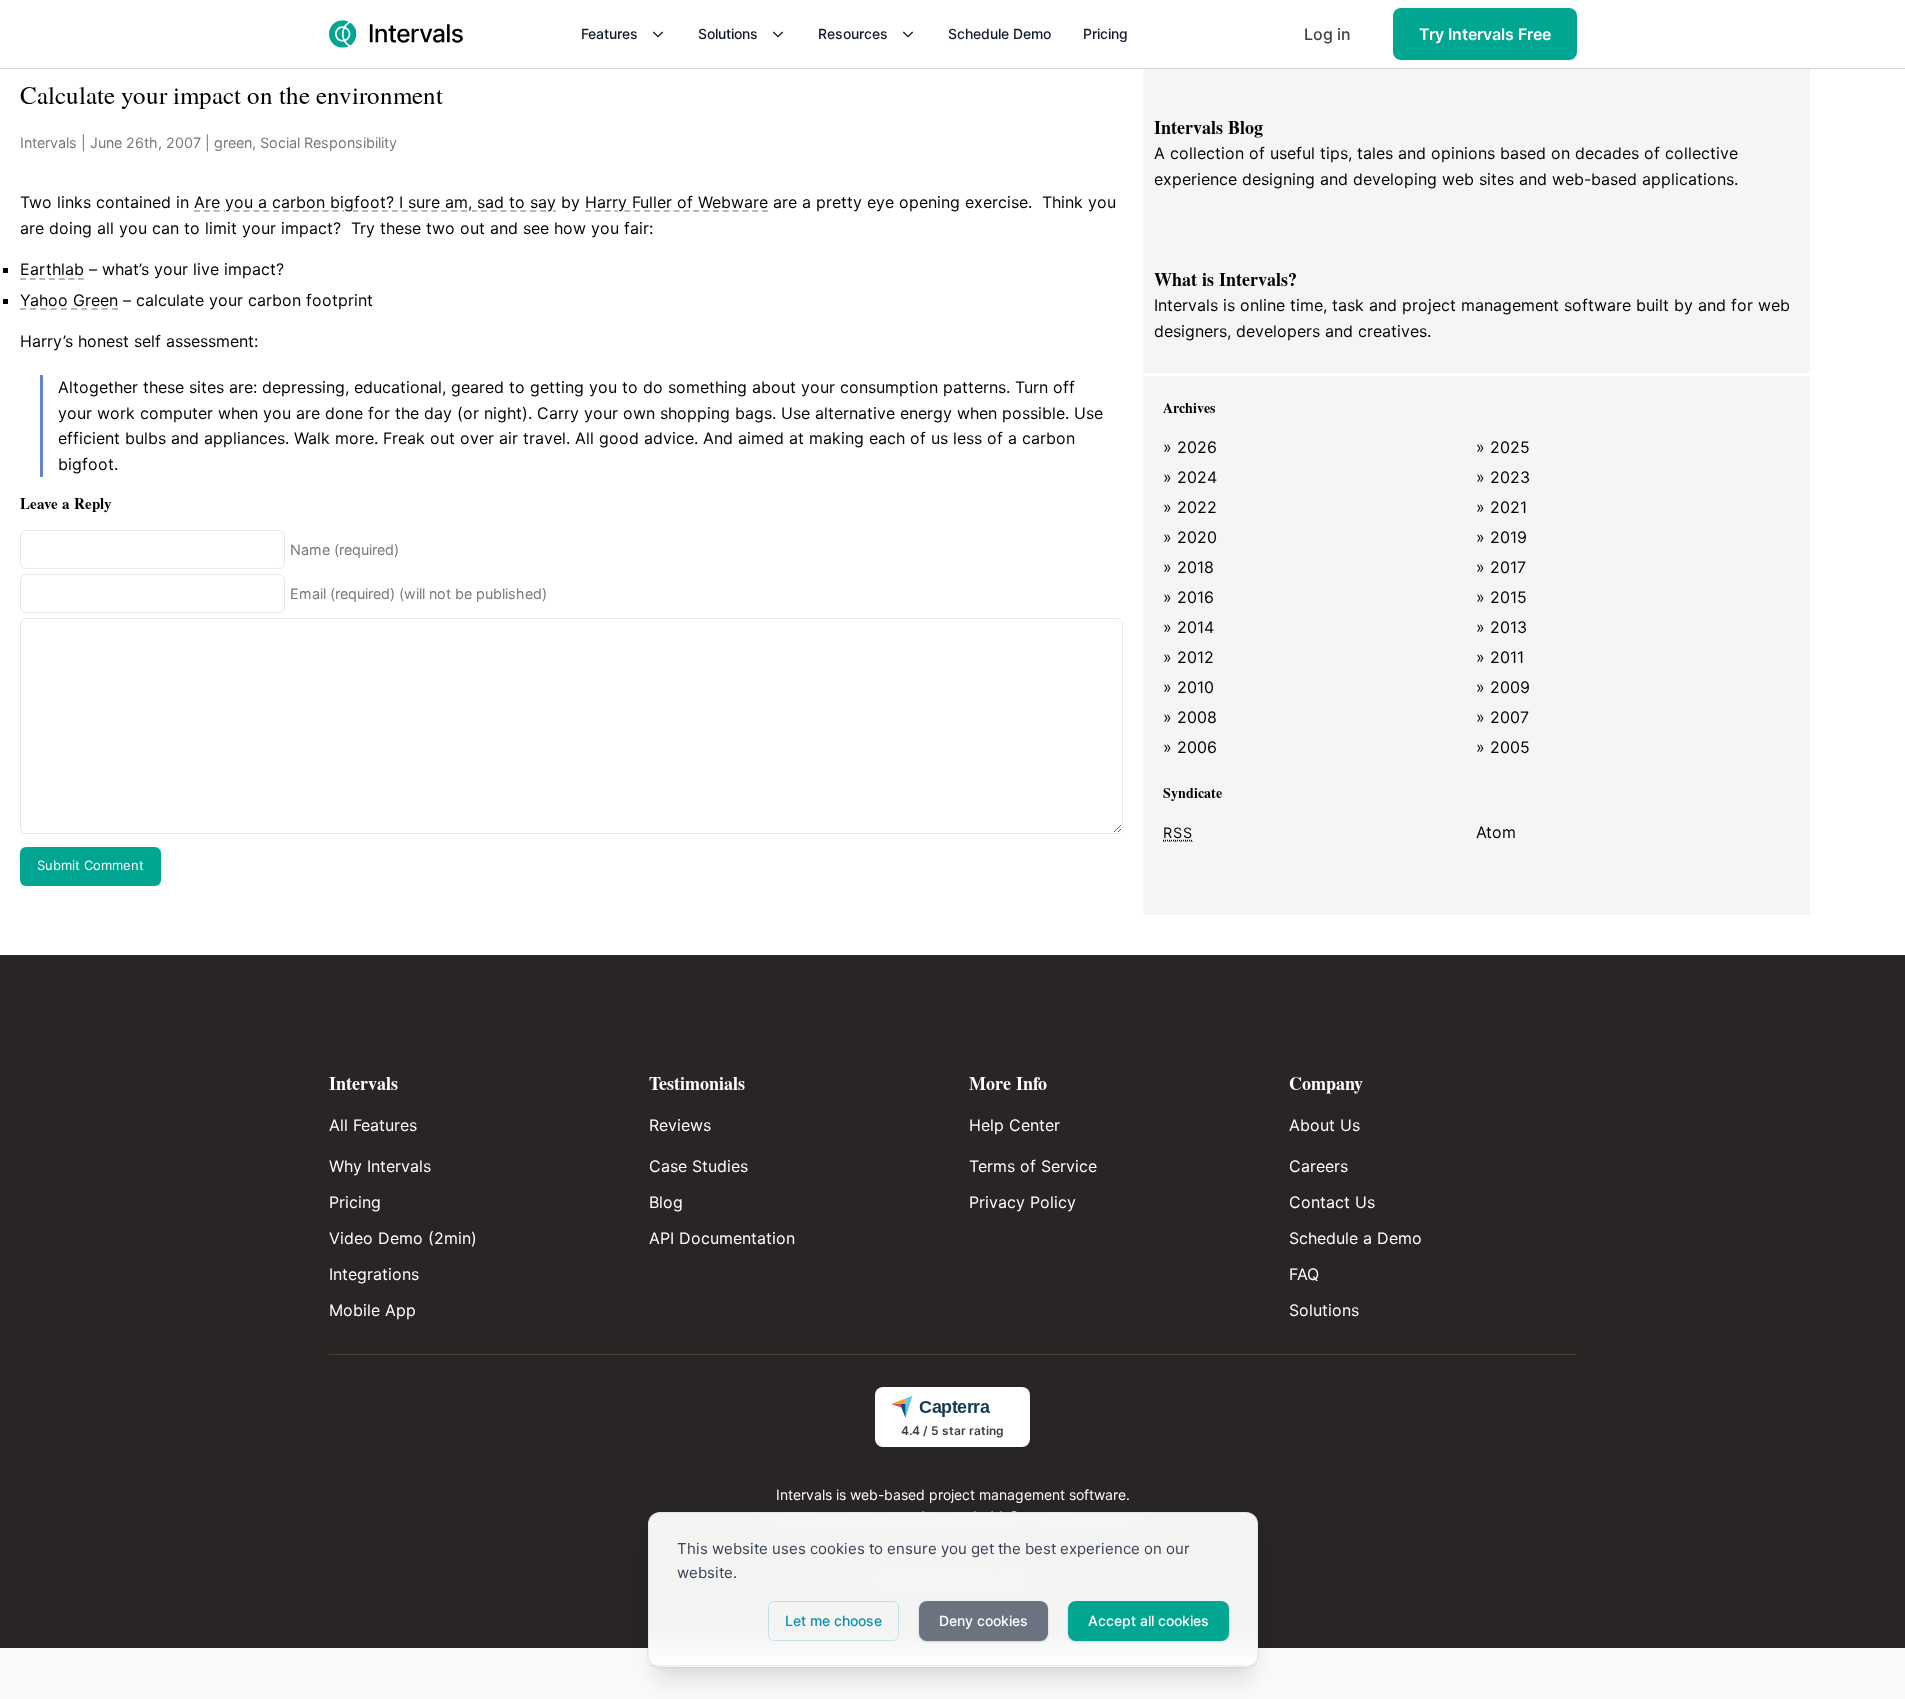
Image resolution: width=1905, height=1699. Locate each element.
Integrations (374, 1274)
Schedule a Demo (1355, 1238)
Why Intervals (380, 1166)
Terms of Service (1033, 1166)
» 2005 (1503, 747)
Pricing (1105, 33)
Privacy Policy (1022, 1202)
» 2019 (1501, 537)
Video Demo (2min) (403, 1238)
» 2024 (1190, 477)
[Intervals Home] (396, 34)
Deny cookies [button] (983, 1620)
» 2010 (1188, 687)
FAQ (1304, 1274)
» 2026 (1190, 447)
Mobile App (372, 1310)
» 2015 (1501, 597)
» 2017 (1501, 567)
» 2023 (1503, 477)
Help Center (1014, 1125)
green (233, 142)
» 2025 (1503, 447)
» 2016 (1188, 597)
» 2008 (1190, 717)
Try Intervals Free (1485, 34)
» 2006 (1190, 747)
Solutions (728, 33)
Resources (853, 33)
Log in (1327, 34)
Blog (666, 1202)
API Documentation (722, 1238)
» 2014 (1188, 627)
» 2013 (1501, 627)
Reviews (680, 1125)
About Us (1324, 1125)
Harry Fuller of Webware (676, 202)
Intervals (48, 142)
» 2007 (1502, 717)
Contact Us (1332, 1202)
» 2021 (1501, 507)
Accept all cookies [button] (1148, 1620)
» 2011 (1500, 657)
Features (609, 33)
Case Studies (698, 1166)
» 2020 (1190, 537)
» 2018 (1188, 567)
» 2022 (1190, 507)
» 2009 (1503, 687)
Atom (1496, 832)
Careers (1318, 1166)
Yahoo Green (69, 300)
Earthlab (52, 269)
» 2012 (1188, 657)
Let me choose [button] (833, 1620)
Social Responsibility (328, 142)
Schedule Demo (999, 33)
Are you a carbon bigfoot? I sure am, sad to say (375, 202)
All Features (373, 1125)
